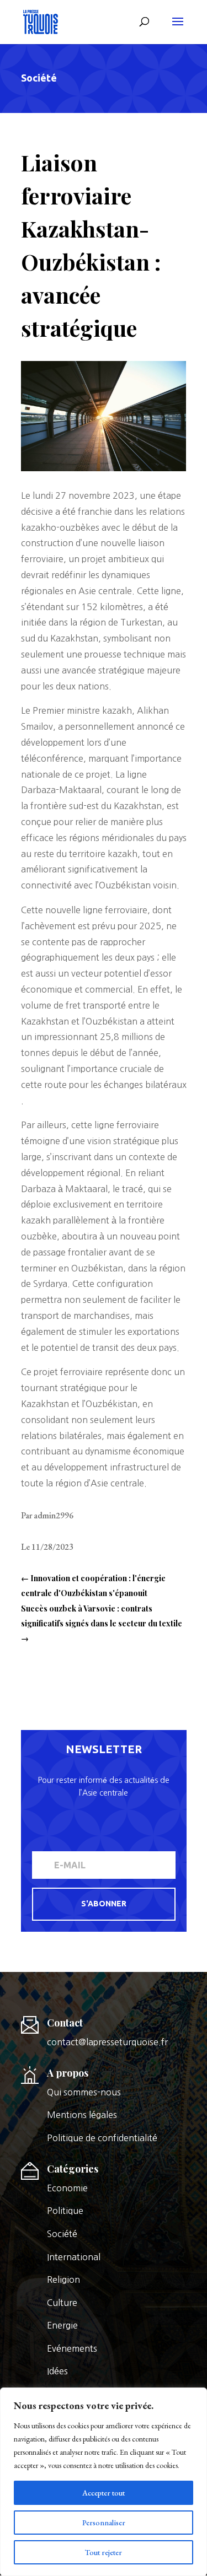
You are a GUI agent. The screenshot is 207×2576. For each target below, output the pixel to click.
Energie (62, 2325)
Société (39, 78)
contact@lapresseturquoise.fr (107, 2042)
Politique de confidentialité (102, 2138)
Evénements (72, 2348)
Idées (57, 2371)
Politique (65, 2211)
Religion (63, 2279)
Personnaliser (104, 2523)
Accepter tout (104, 2493)
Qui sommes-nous (84, 2092)
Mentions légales (82, 2115)
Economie (67, 2188)
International (74, 2257)
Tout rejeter (104, 2552)
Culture (62, 2303)
